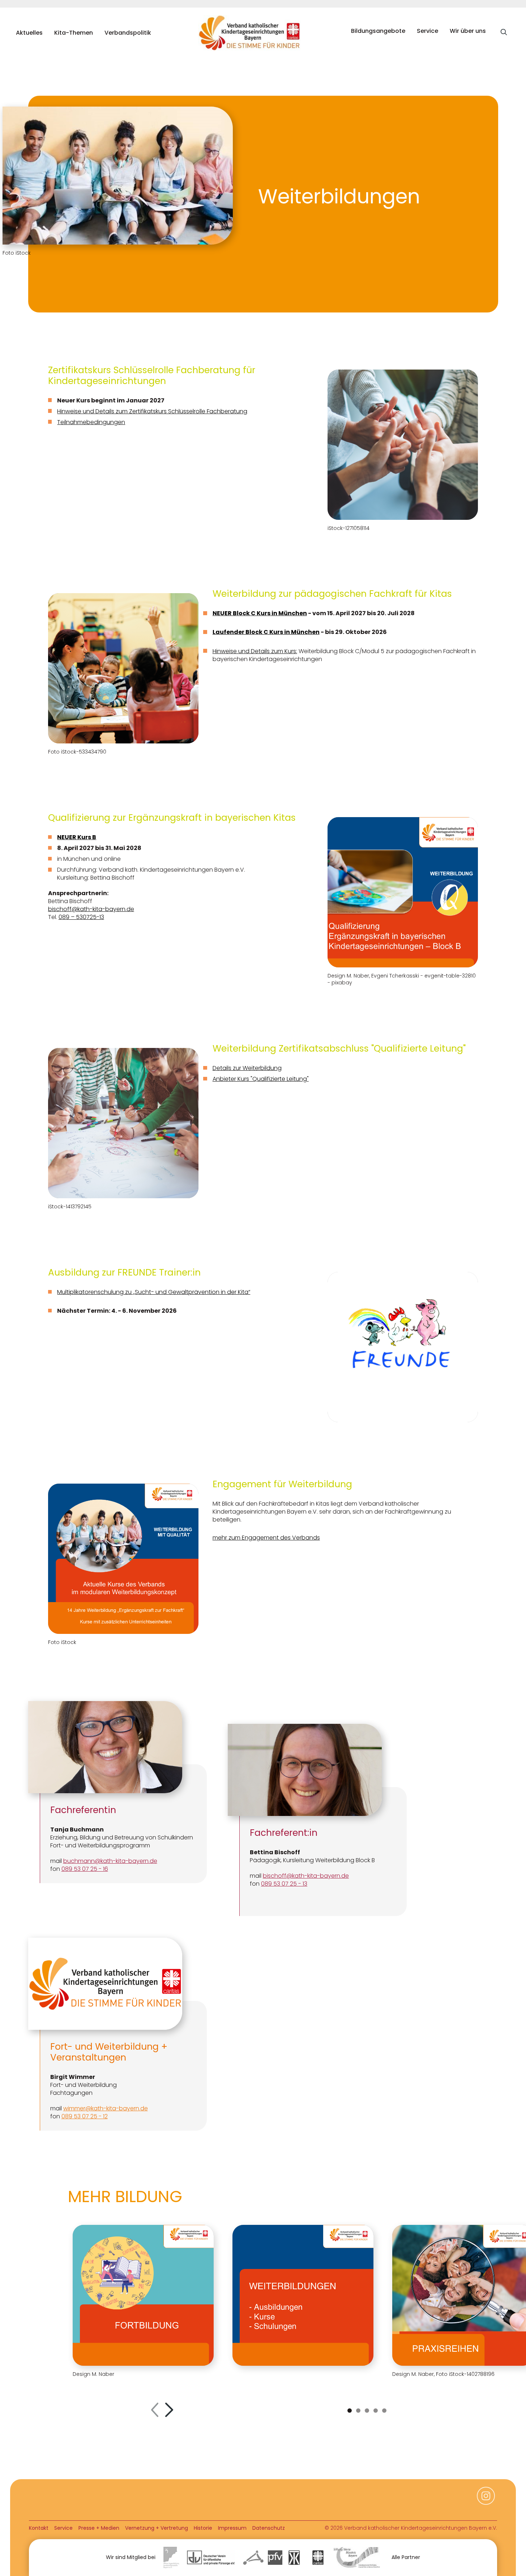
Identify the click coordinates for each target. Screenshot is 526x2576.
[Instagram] (486, 2500)
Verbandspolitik (128, 33)
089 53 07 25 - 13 (284, 1884)
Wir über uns (468, 31)
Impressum (232, 2528)
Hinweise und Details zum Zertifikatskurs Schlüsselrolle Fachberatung (152, 411)
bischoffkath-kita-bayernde (91, 909)
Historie (203, 2528)
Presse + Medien (99, 2528)
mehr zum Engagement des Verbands (266, 1538)
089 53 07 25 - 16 (85, 1869)
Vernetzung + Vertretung (157, 2528)
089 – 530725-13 (81, 917)
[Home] (251, 33)
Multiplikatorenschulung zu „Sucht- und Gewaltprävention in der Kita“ (154, 1292)
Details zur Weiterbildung (247, 1068)
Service (427, 31)
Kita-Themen (74, 33)
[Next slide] (169, 2411)
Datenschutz (269, 2528)
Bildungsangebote (378, 31)
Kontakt (39, 2528)
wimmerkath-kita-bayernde (106, 2108)
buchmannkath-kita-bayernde (110, 1861)
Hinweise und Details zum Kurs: (255, 651)
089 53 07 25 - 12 (85, 2116)
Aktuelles (29, 33)
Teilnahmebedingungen (91, 422)
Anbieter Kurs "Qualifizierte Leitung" (261, 1079)
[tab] (350, 2411)
